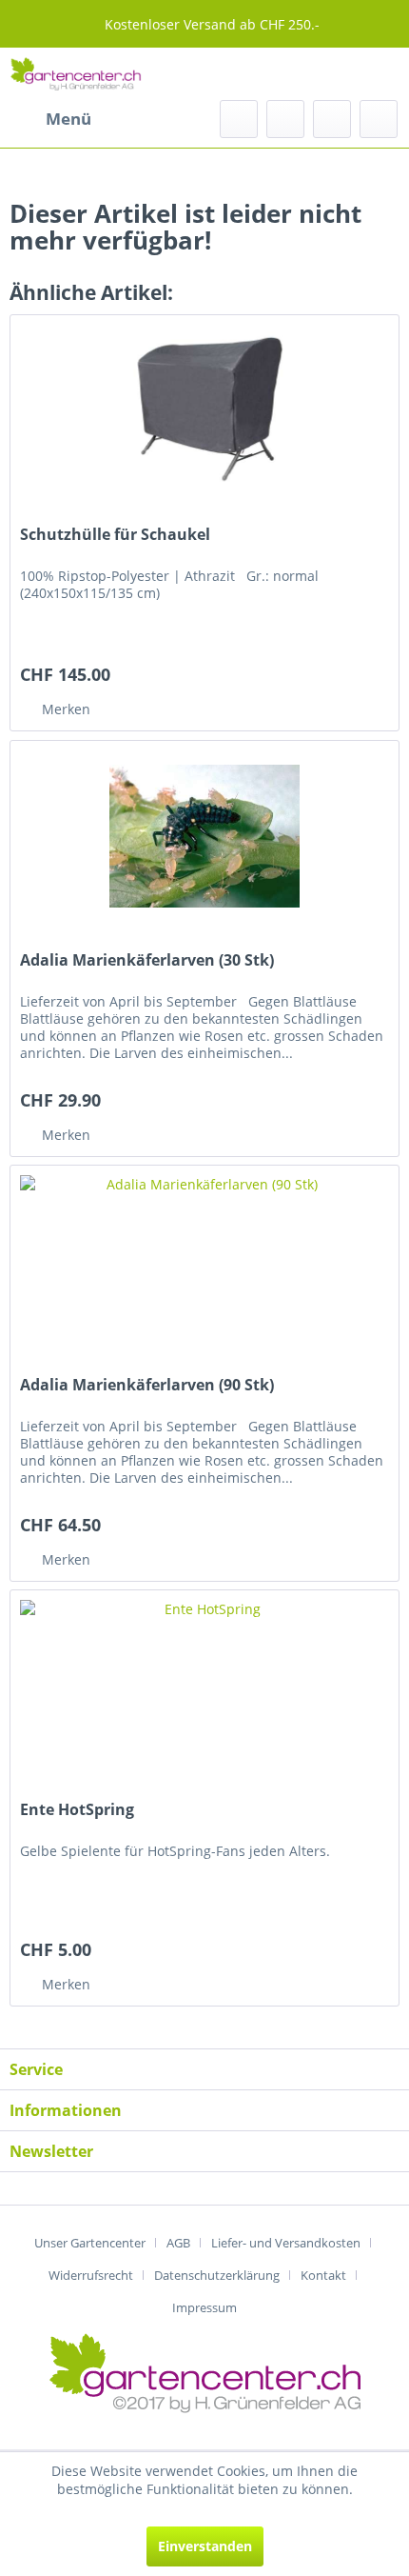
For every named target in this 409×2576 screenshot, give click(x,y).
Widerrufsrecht (91, 2275)
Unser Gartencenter (90, 2243)
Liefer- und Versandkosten (286, 2243)
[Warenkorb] (379, 119)
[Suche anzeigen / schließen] (239, 119)
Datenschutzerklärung (217, 2275)
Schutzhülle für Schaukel (115, 535)
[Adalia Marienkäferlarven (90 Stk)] (204, 1261)
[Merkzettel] (285, 119)
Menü (68, 119)
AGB (178, 2243)
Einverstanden (205, 2546)
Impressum (204, 2307)
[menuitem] (50, 119)
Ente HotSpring (77, 1810)
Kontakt (323, 2275)
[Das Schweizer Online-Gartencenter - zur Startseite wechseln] (76, 74)
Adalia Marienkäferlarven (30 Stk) (147, 960)
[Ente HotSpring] (204, 1686)
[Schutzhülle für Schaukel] (204, 410)
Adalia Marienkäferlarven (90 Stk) (147, 1385)
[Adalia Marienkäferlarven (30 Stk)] (204, 836)
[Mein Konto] (332, 119)
